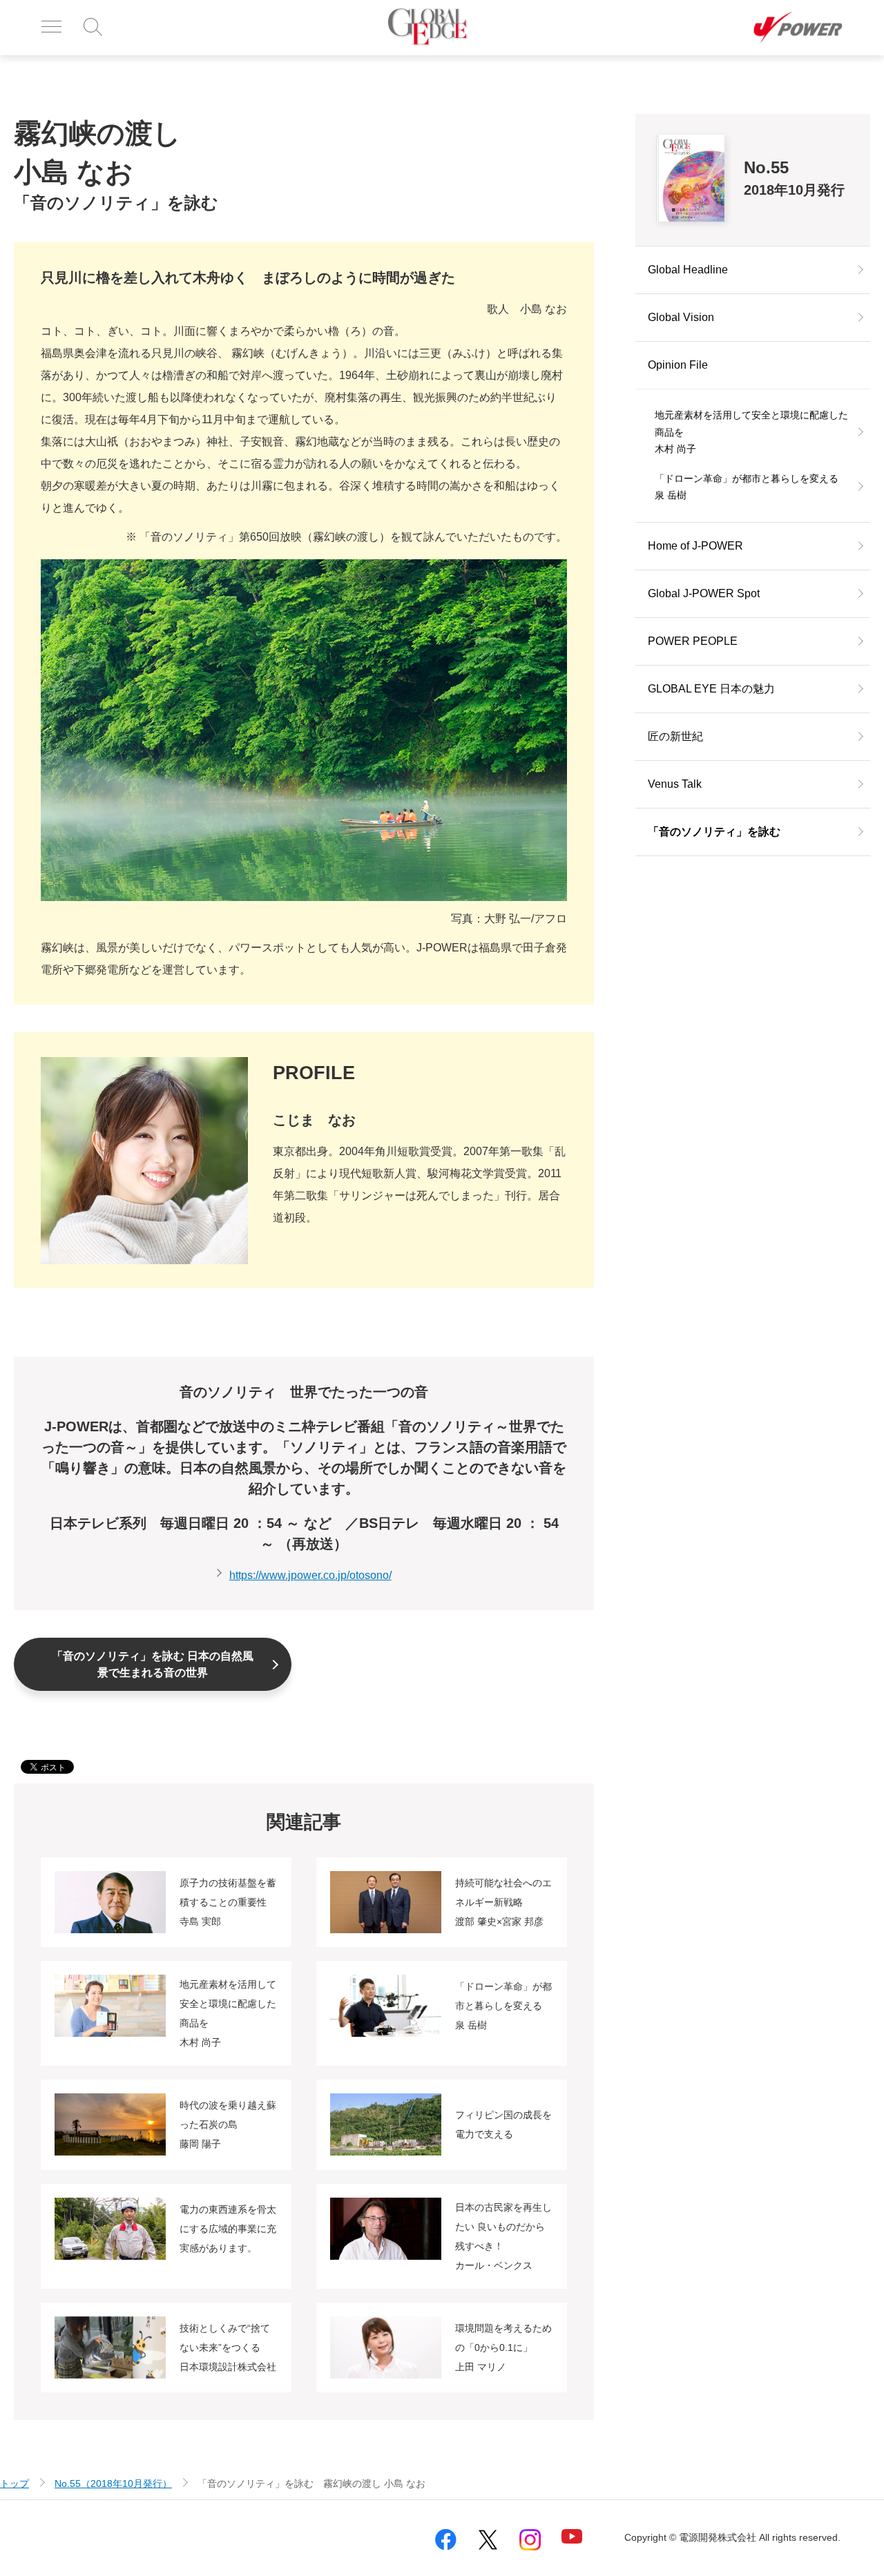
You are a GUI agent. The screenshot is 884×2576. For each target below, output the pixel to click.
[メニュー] (51, 28)
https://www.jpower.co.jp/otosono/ (310, 1575)
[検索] (94, 28)
